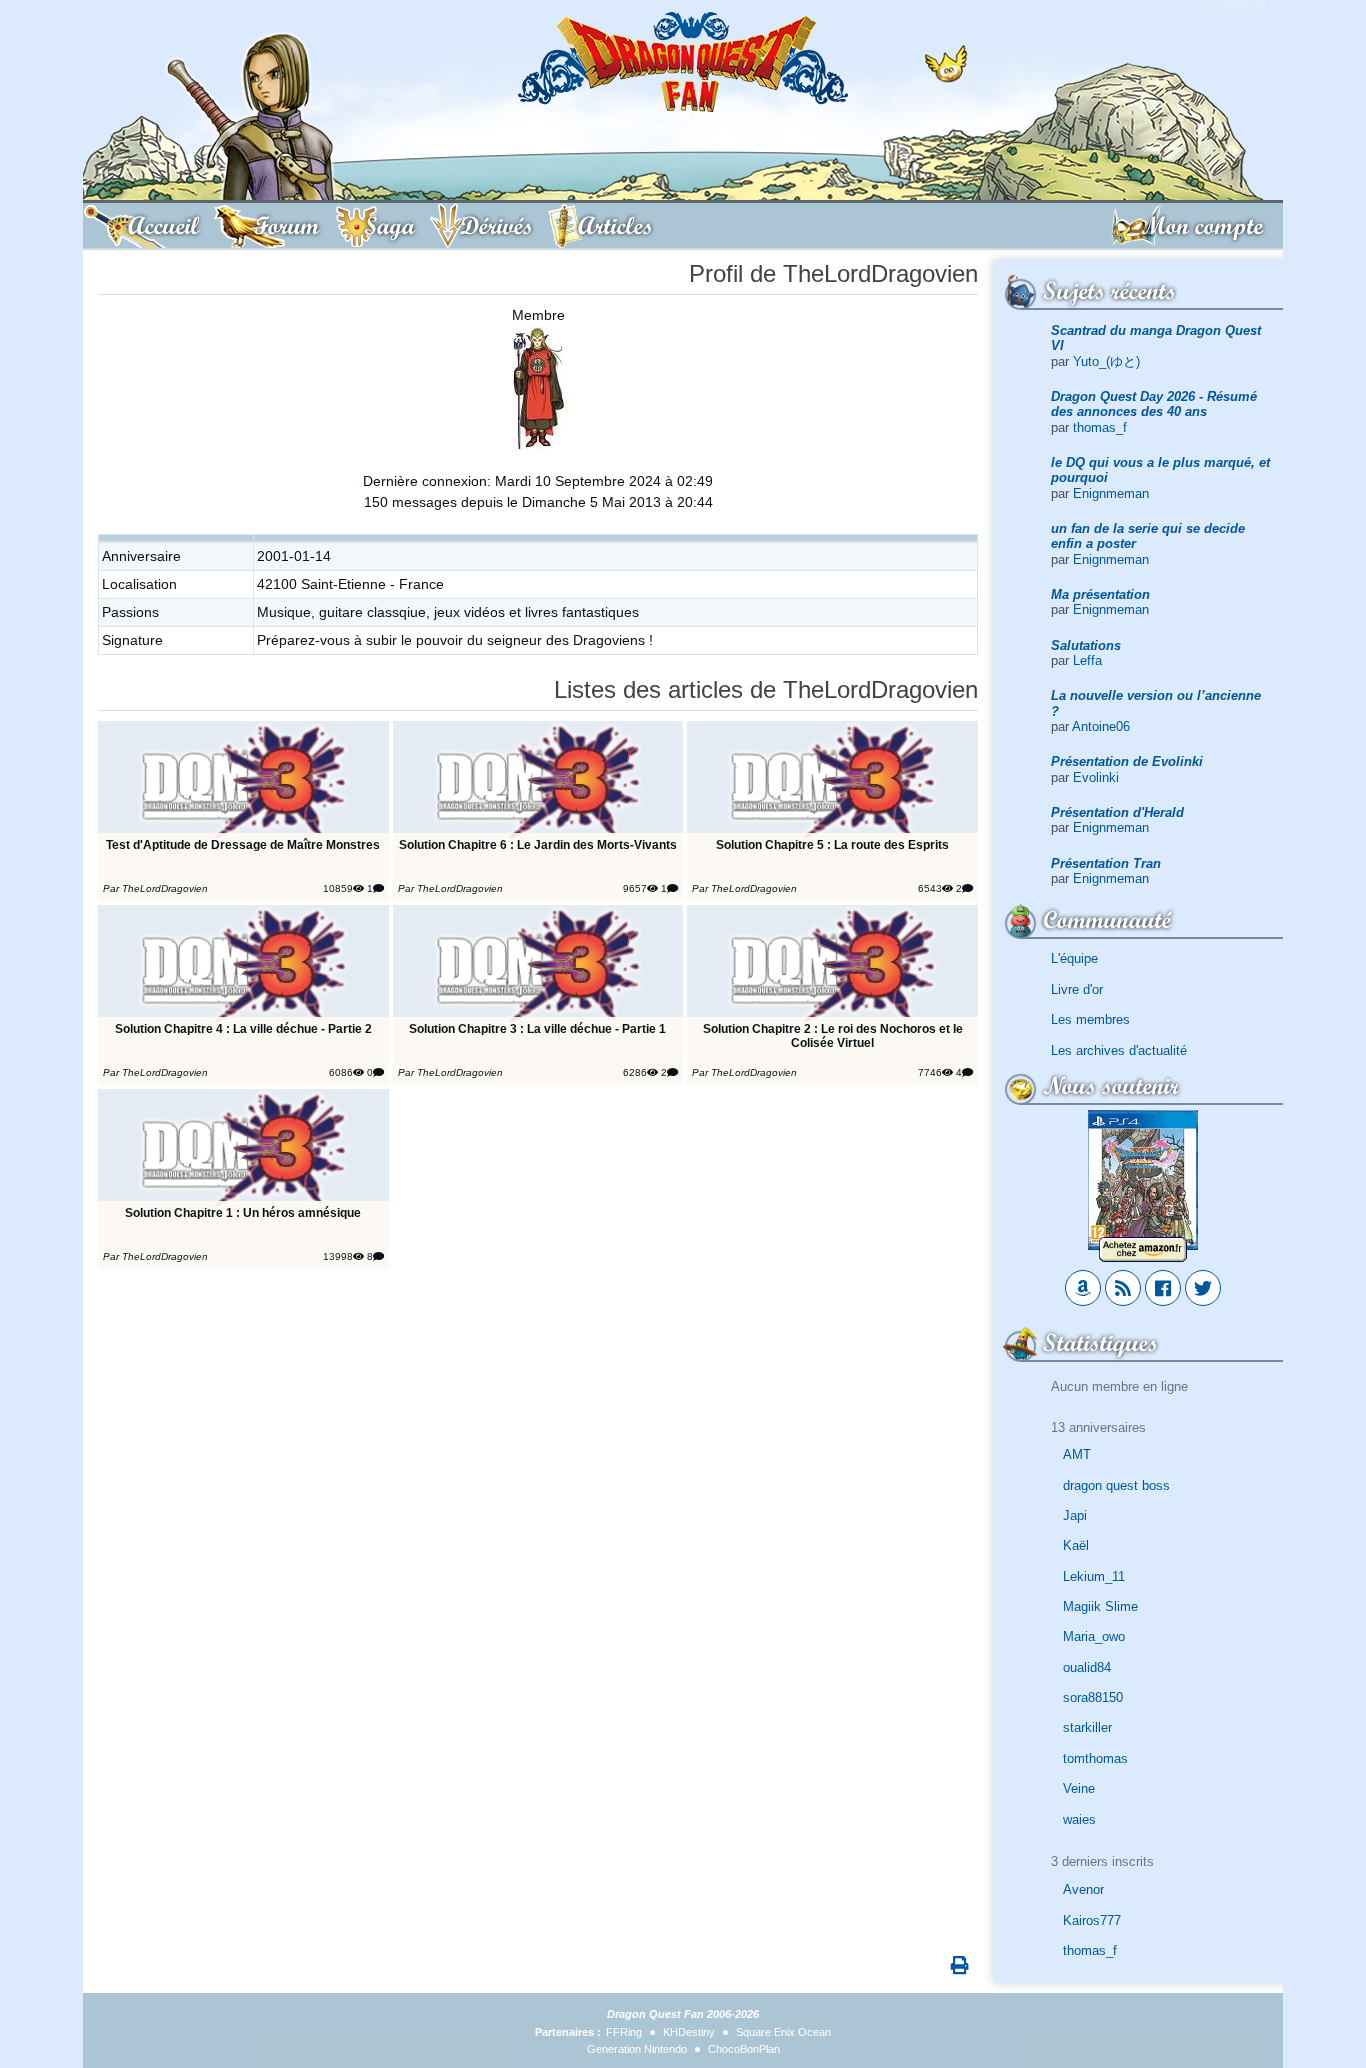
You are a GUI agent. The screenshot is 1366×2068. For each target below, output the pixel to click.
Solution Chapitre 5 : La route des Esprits (832, 844)
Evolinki (1096, 777)
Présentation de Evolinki (1127, 761)
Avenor (1083, 1889)
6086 (341, 1072)
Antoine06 (1101, 726)
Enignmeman (1111, 493)
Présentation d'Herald (1117, 812)
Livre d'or (1077, 989)
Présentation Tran (1106, 863)
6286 (635, 1072)
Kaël (1076, 1545)
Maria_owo (1094, 1636)
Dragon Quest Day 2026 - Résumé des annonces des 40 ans (1154, 404)
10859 (338, 888)
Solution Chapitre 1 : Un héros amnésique (243, 1212)
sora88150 (1093, 1697)
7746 (930, 1072)
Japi (1075, 1515)
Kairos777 (1092, 1920)
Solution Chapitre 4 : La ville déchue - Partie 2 (243, 1028)
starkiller (1087, 1727)
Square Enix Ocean (783, 2032)
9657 (635, 888)
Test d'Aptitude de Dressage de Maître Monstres (243, 844)
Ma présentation (1100, 594)
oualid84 (1087, 1667)
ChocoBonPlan (744, 2049)
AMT (1077, 1454)
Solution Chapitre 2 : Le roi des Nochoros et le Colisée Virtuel (833, 1035)
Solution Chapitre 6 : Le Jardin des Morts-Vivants (538, 844)
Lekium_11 (1094, 1576)
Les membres (1090, 1019)
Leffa (1087, 660)
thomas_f (1100, 427)
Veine (1079, 1788)
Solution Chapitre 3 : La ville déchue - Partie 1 (537, 1028)
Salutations (1086, 645)
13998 (338, 1256)
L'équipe (1074, 958)
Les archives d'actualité (1119, 1050)
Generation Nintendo (637, 2049)
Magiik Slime (1100, 1606)
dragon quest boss (1116, 1485)
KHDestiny (689, 2032)
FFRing (624, 2032)
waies (1079, 1819)
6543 (930, 888)
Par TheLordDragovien (155, 888)
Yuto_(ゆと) (1106, 361)
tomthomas (1095, 1758)
